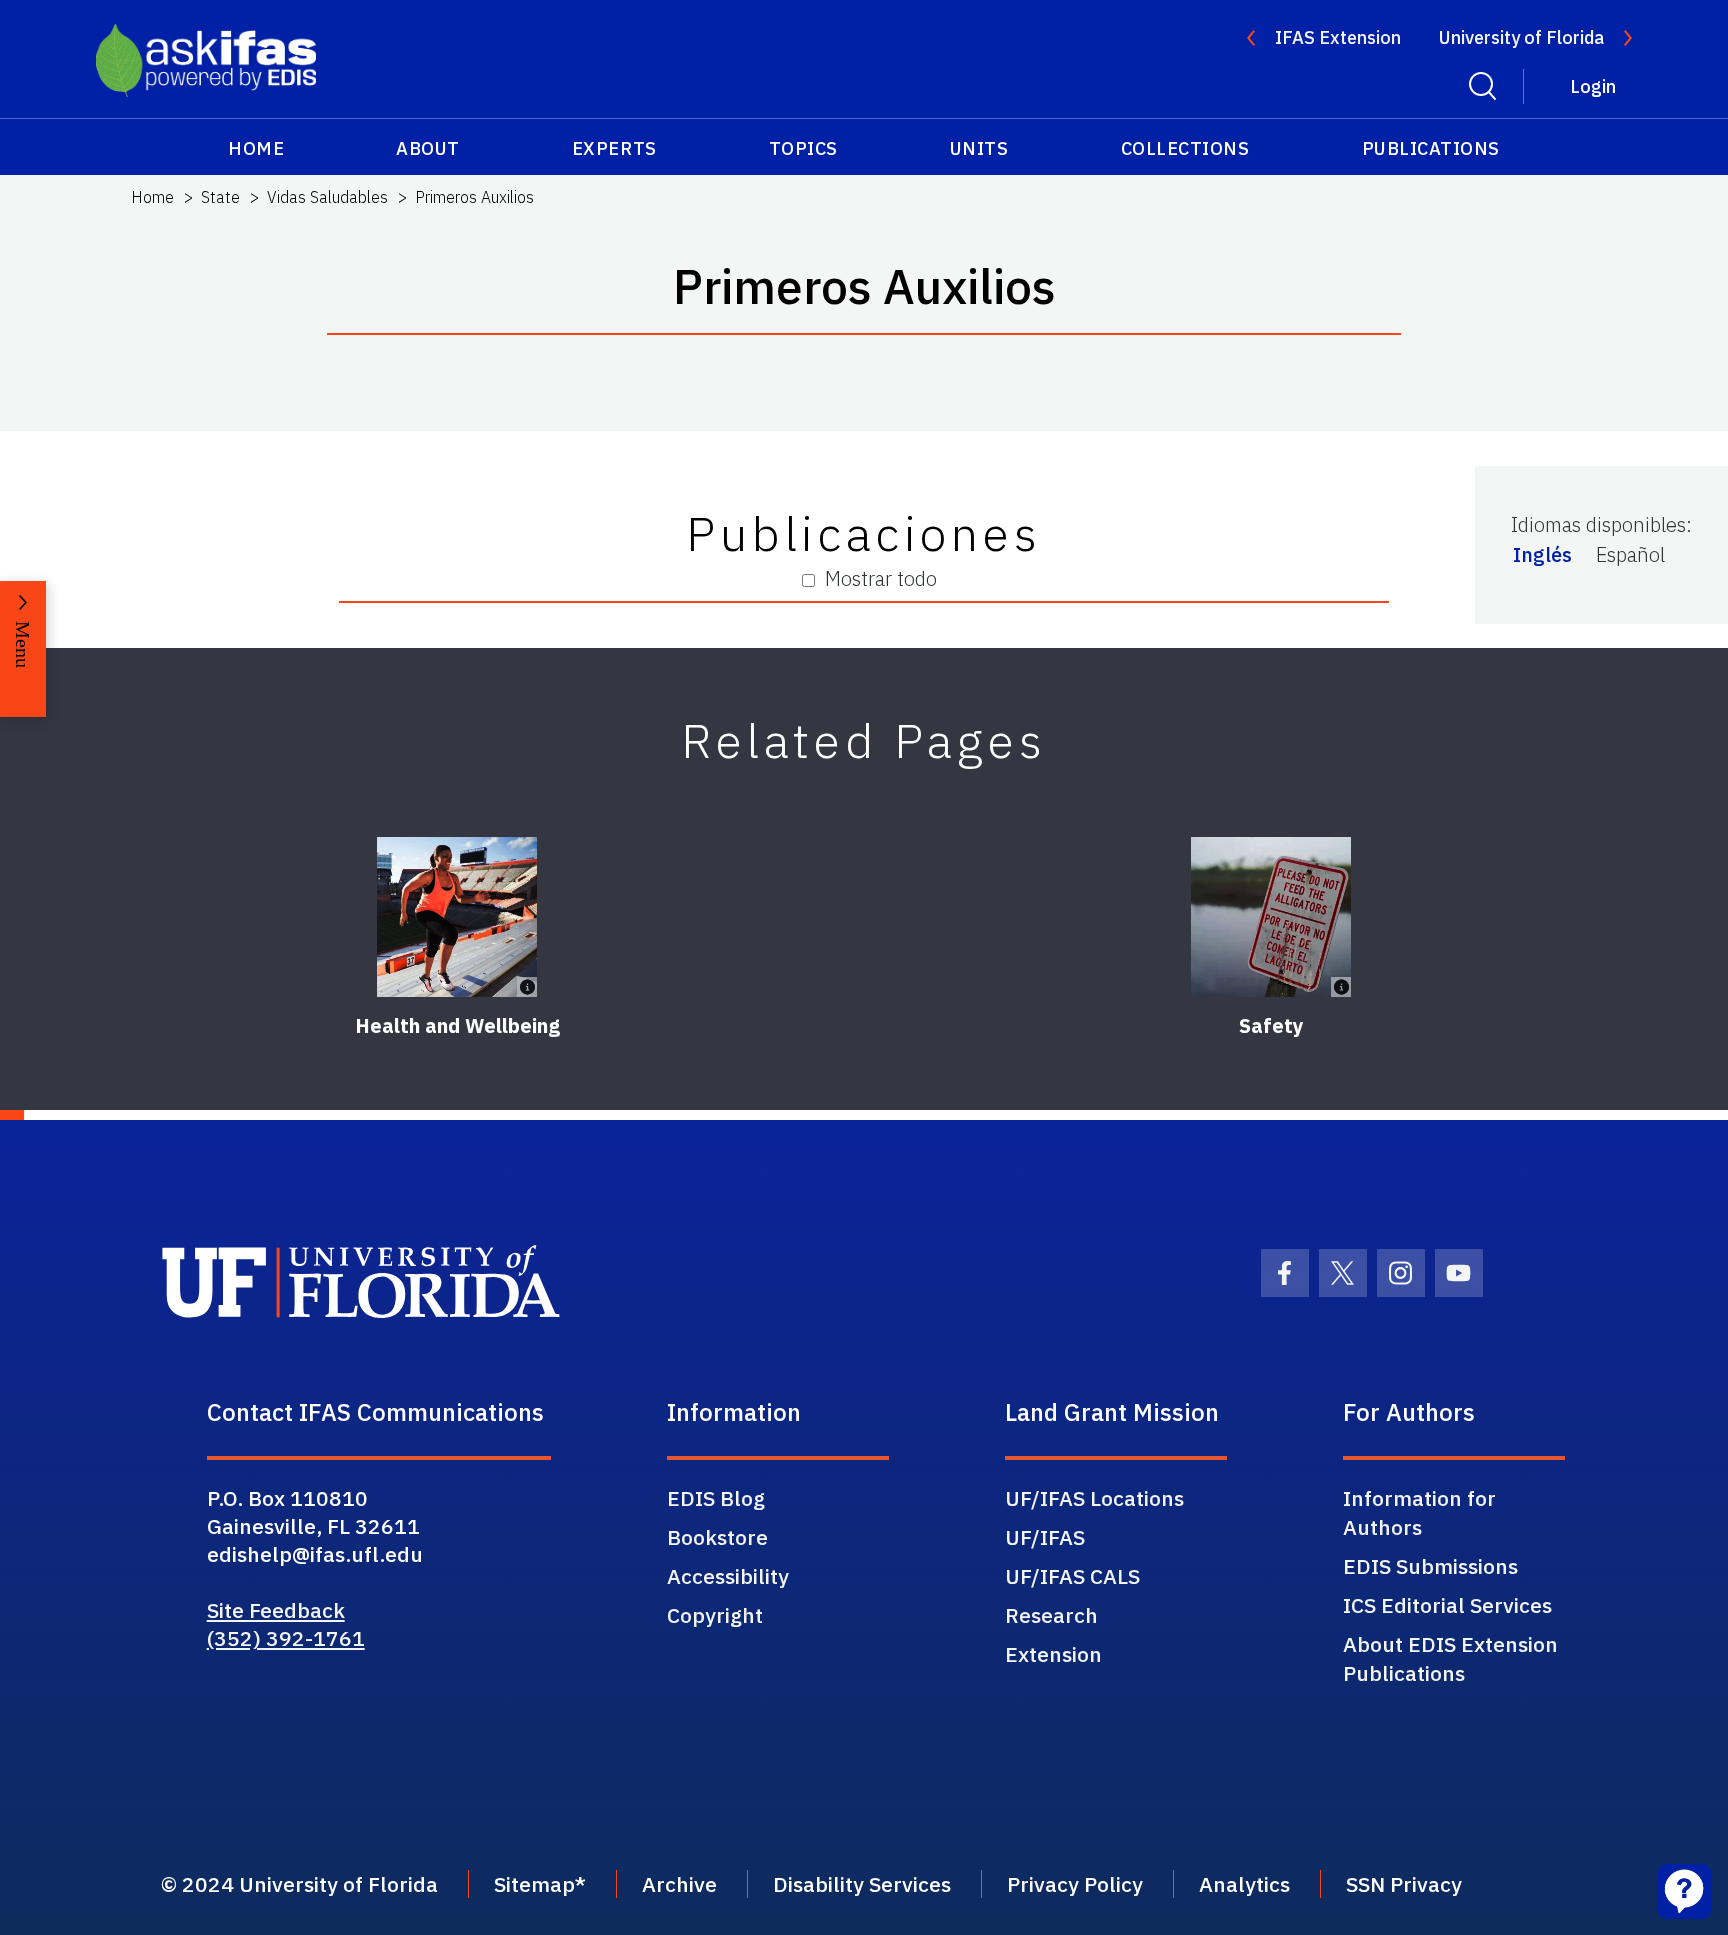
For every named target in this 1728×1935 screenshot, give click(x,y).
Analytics (1244, 1884)
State (220, 197)
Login (1593, 86)
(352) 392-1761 (286, 1638)
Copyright (715, 1615)
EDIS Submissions (1430, 1566)
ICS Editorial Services (1447, 1605)
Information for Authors (1419, 1512)
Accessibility (728, 1576)
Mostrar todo (881, 578)
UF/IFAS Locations (1094, 1498)
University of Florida (1521, 37)
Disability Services (862, 1884)
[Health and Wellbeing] (457, 917)
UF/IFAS (1045, 1537)
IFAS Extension (1338, 37)
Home (256, 148)
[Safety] (1271, 917)
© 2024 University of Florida (299, 1884)
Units (979, 148)
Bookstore (717, 1537)
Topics (803, 148)
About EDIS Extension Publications (1450, 1658)
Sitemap (534, 1884)
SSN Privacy (1404, 1884)
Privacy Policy (1075, 1884)
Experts (614, 148)
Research (1051, 1615)
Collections (1185, 148)
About (428, 148)
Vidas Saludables (327, 197)
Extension (1053, 1654)
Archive (679, 1884)
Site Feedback (276, 1610)
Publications (1431, 148)
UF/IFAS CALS (1072, 1576)
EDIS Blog (716, 1498)
